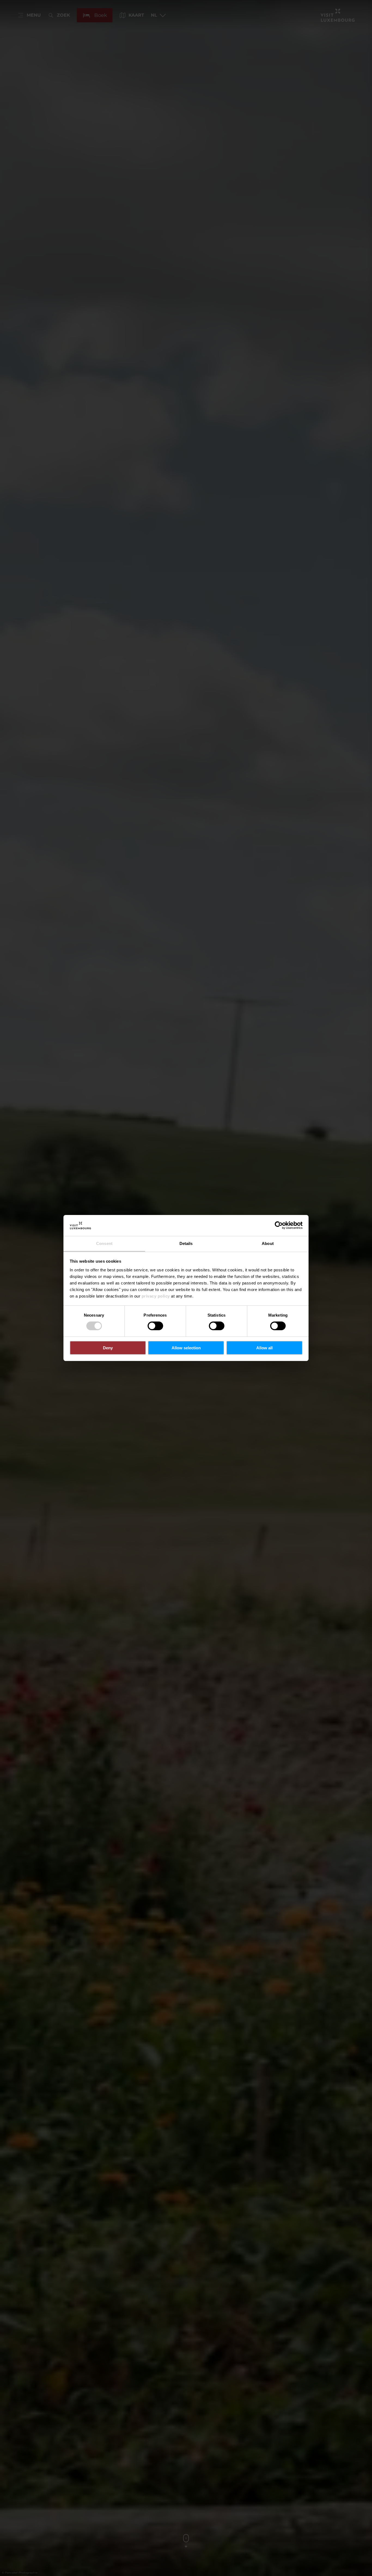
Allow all (264, 1348)
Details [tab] (186, 1243)
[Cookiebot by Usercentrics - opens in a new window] (279, 1225)
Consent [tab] (104, 1243)
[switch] (155, 1326)
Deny (108, 1348)
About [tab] (268, 1243)
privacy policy (156, 1296)
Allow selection (186, 1348)
